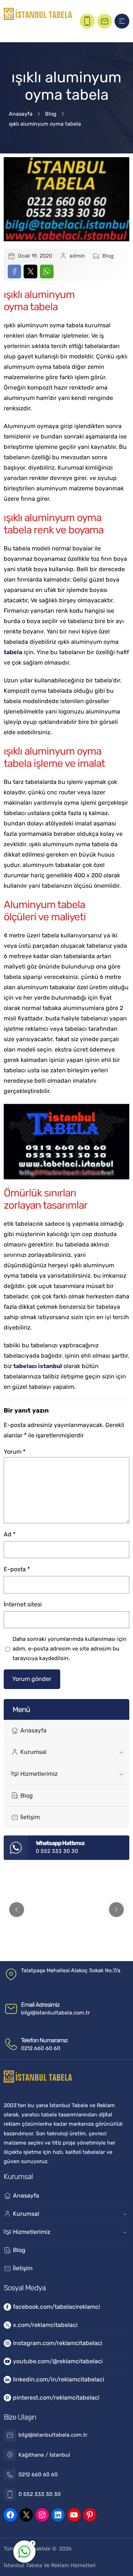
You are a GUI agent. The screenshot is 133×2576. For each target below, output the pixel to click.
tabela (13, 652)
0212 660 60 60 (41, 2048)
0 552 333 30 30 (57, 1851)
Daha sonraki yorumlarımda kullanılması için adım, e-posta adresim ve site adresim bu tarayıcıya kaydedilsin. (69, 1649)
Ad (10, 1534)
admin (77, 256)
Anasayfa (21, 114)
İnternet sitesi (23, 1604)
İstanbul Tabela (23, 2565)
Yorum (15, 1452)
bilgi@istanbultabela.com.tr (55, 2013)
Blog (51, 114)
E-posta (17, 1569)
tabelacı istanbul (38, 1366)
